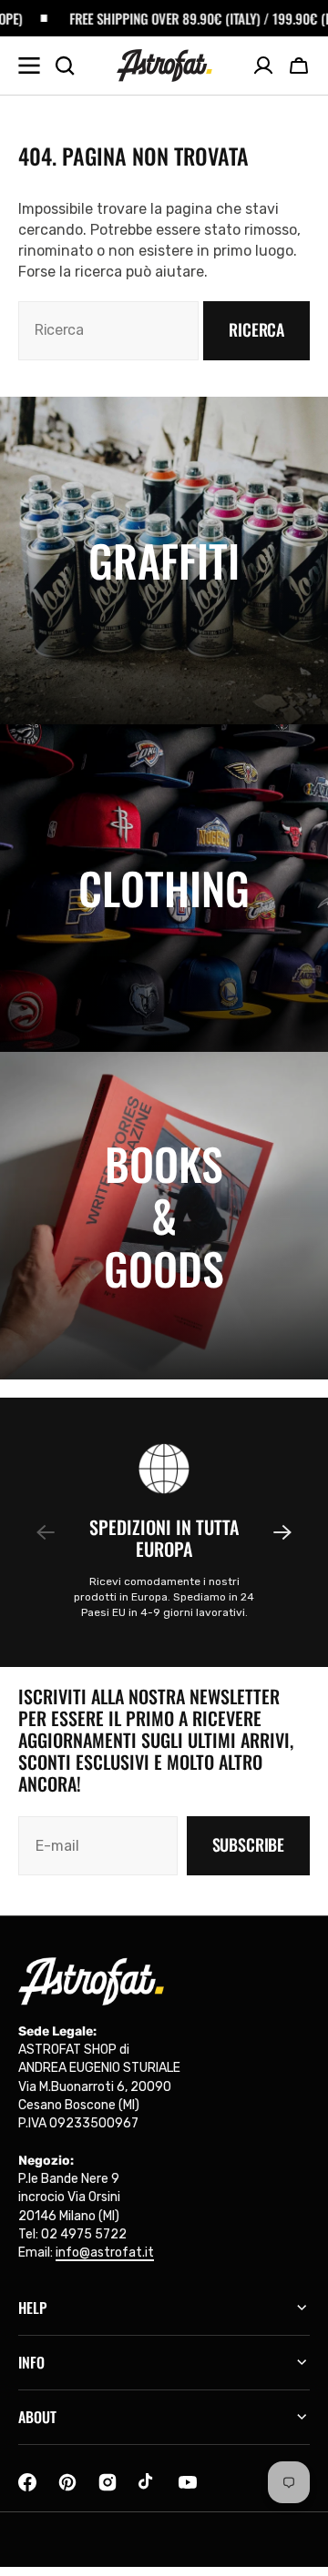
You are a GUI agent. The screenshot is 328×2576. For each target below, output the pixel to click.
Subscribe (248, 1844)
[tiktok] (148, 2482)
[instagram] (108, 2482)
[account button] (263, 66)
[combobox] (108, 331)
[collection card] (164, 561)
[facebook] (27, 2482)
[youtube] (188, 2482)
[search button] (65, 66)
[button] (299, 66)
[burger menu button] (29, 66)
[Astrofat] (164, 66)
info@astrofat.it (105, 2253)
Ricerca (256, 329)
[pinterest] (67, 2482)
